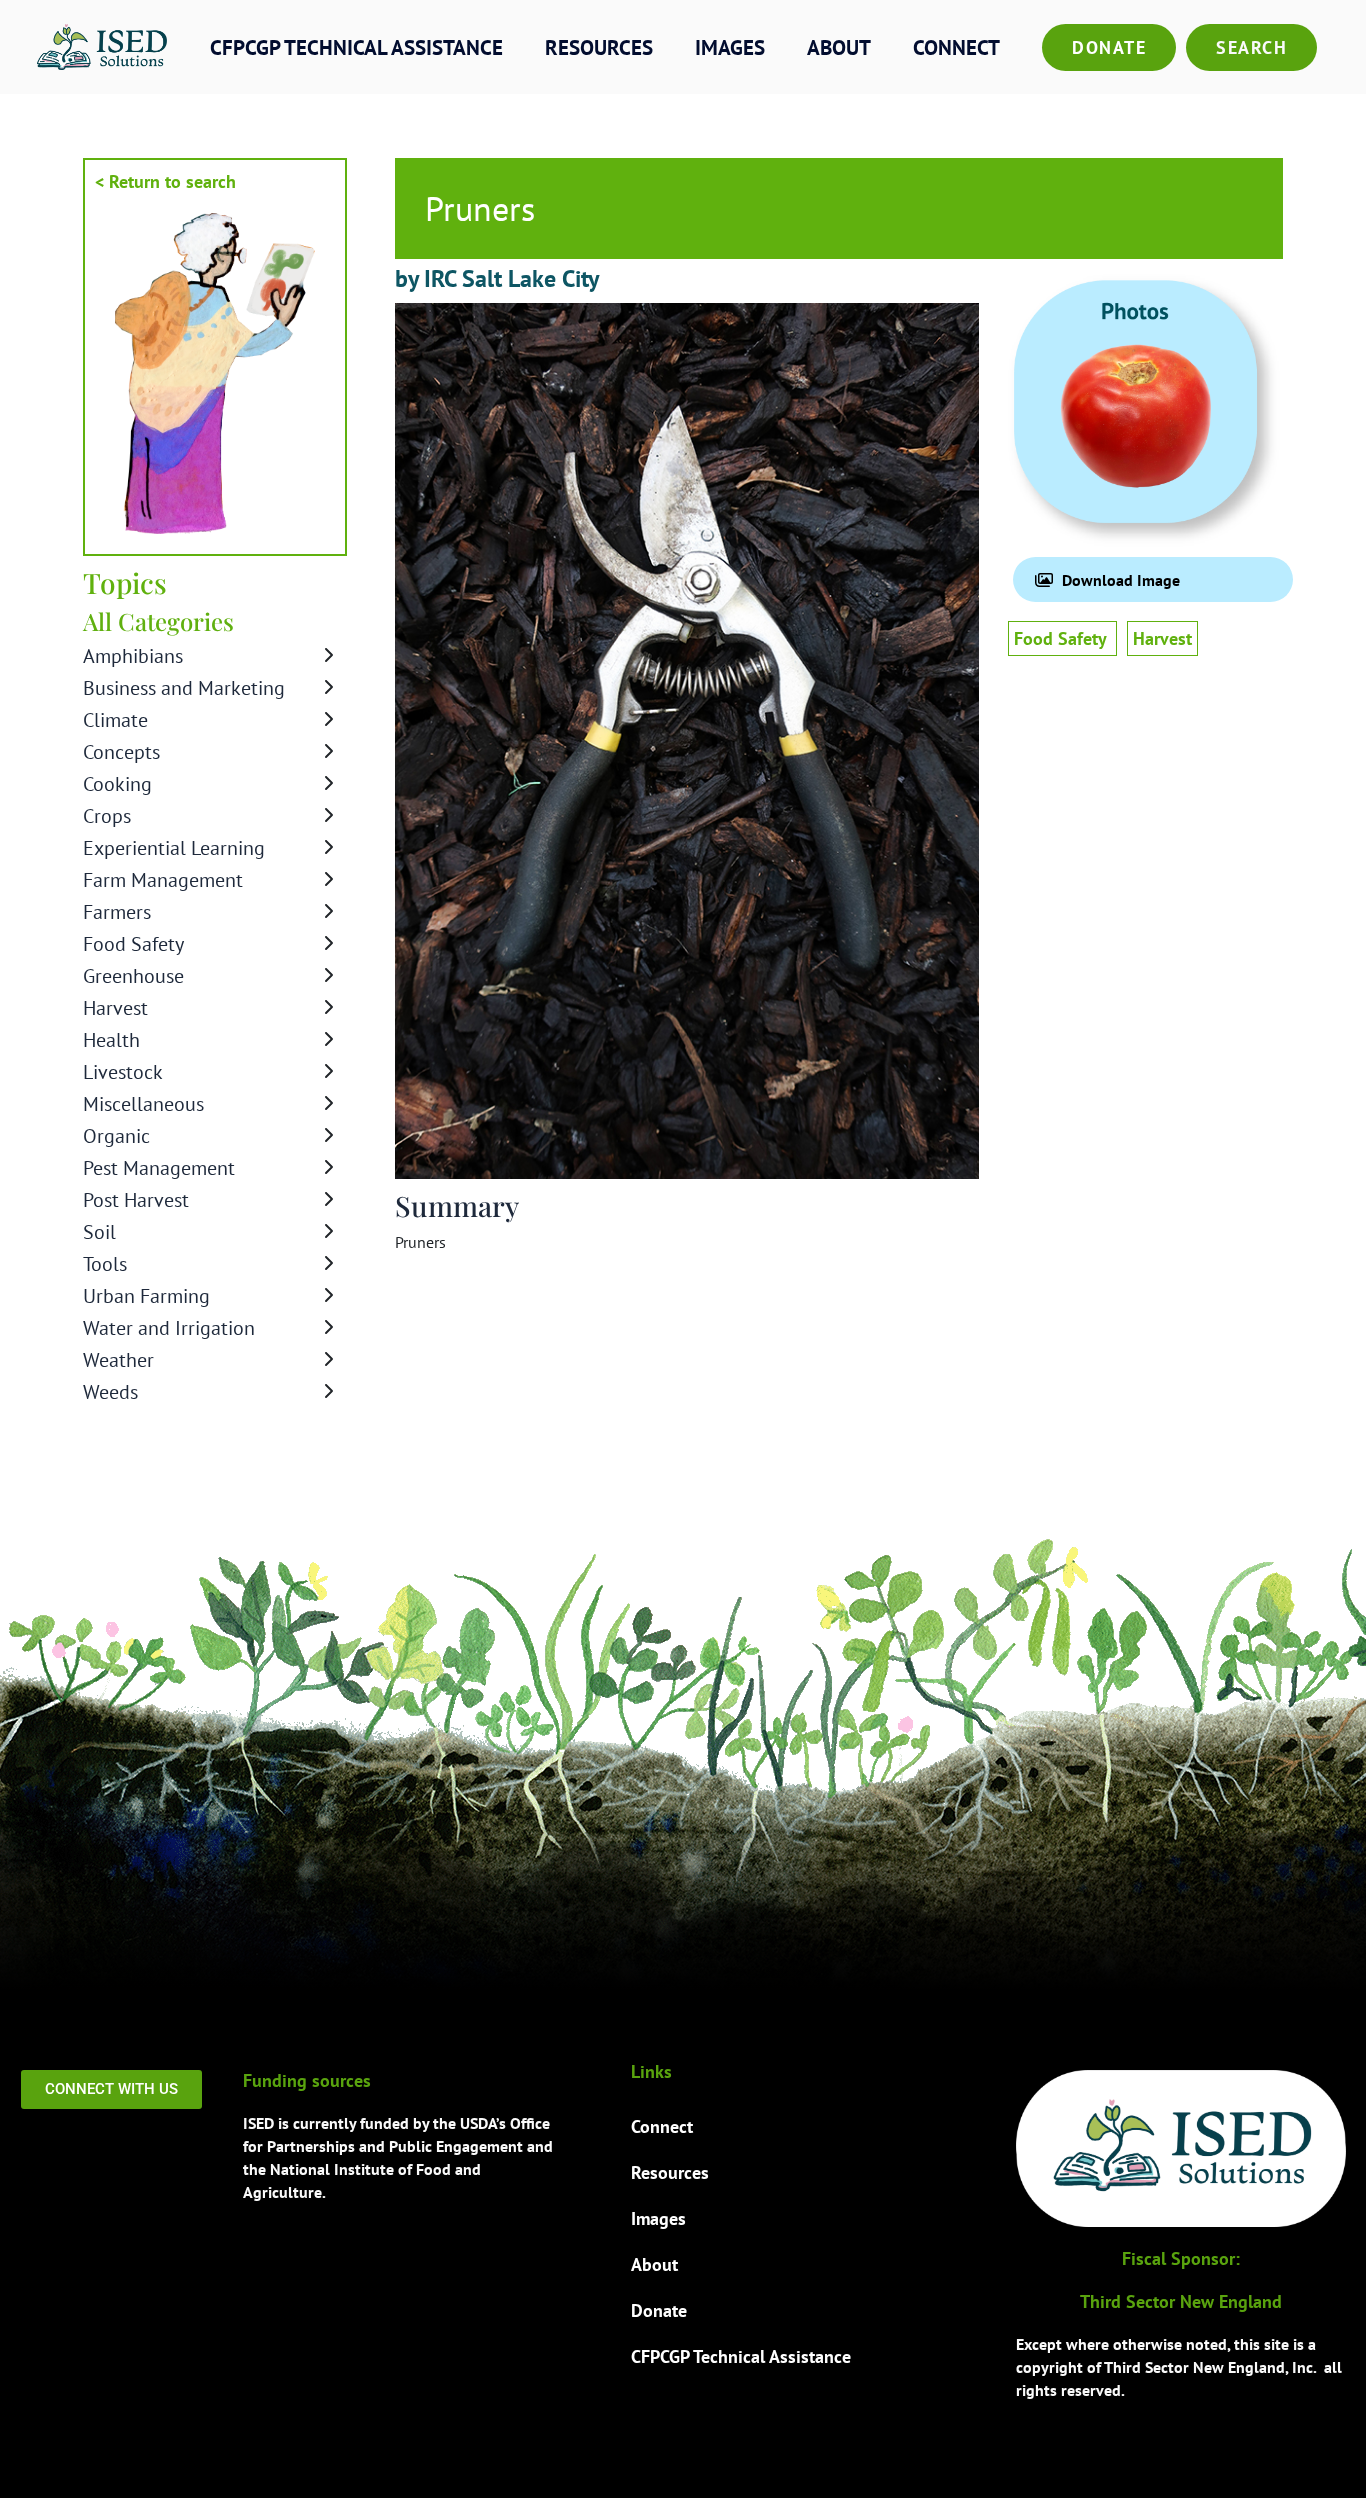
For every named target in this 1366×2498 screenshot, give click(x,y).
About (839, 47)
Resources (599, 47)
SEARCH (1251, 47)
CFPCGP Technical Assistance (356, 47)
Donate (1109, 47)
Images (730, 47)
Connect (956, 47)
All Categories (158, 621)
